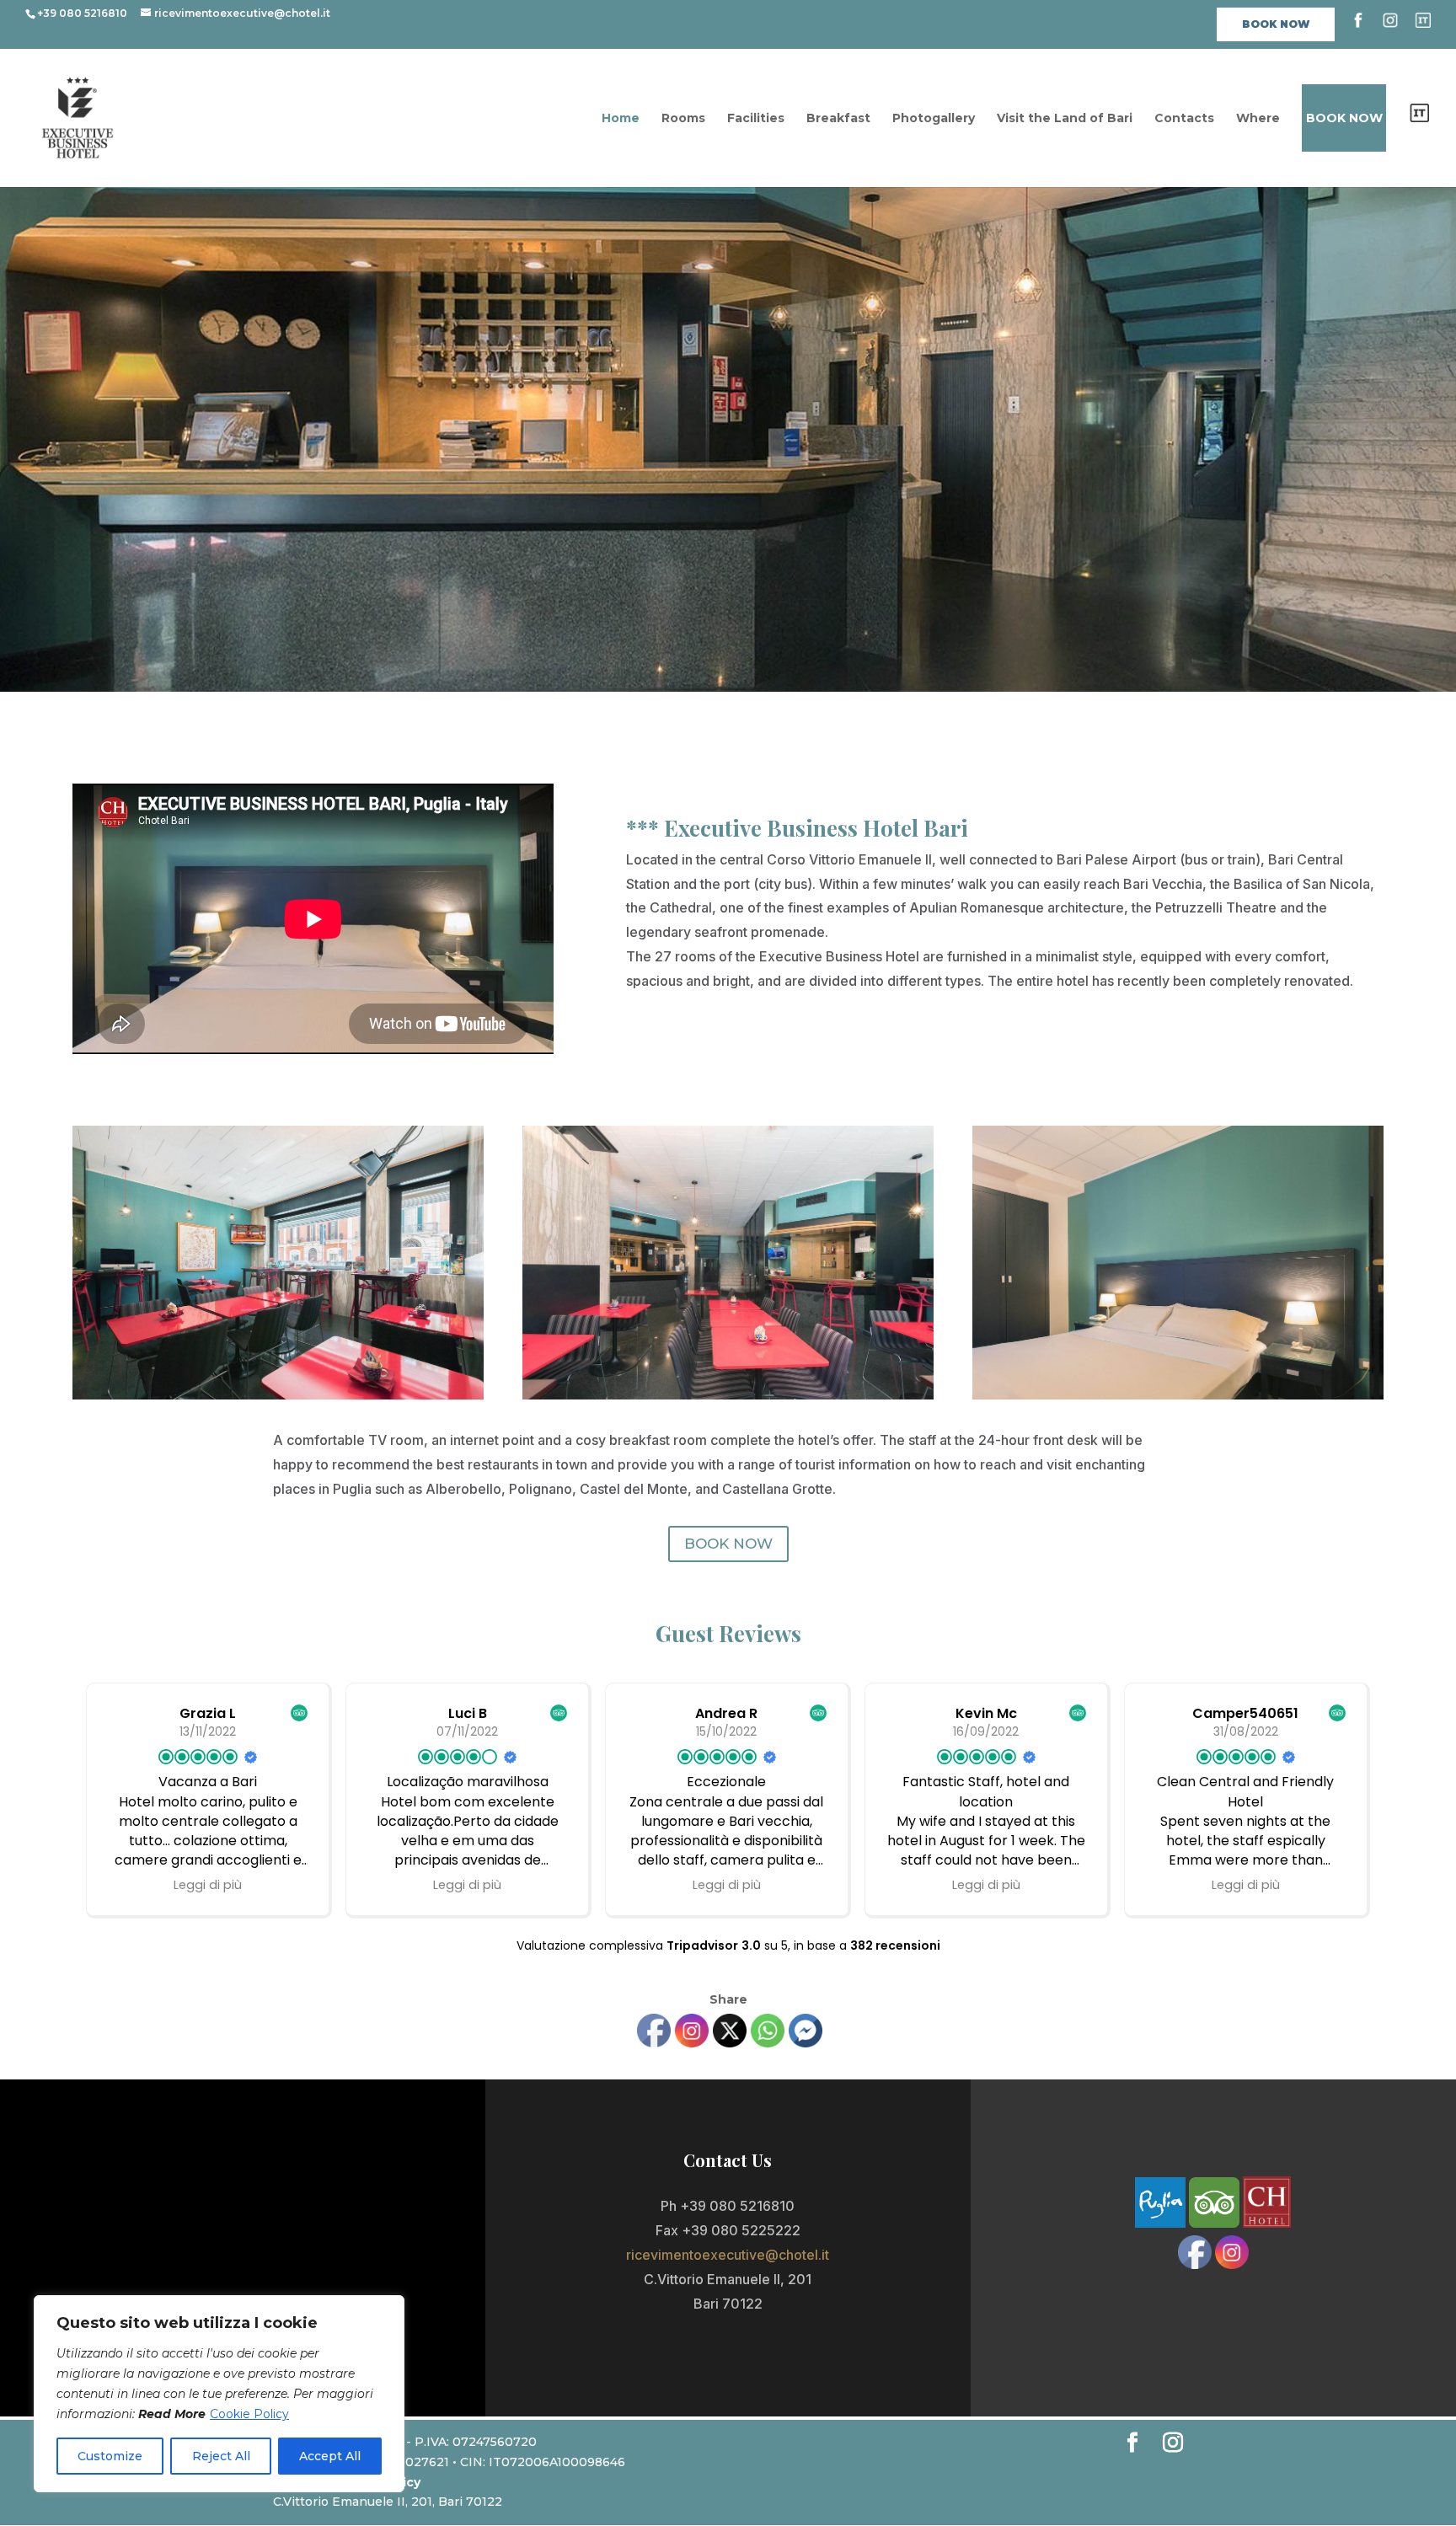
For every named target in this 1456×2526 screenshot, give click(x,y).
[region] (219, 2394)
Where (1258, 119)
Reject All (221, 2456)
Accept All (330, 2456)
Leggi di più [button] (208, 1885)
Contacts (1184, 119)
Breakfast (838, 119)
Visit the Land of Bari (1065, 119)
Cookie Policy (249, 2414)
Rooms (683, 119)
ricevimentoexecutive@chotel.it (728, 2255)
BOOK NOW (728, 1544)
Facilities (756, 119)
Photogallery (934, 119)
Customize (110, 2456)
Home (621, 119)
